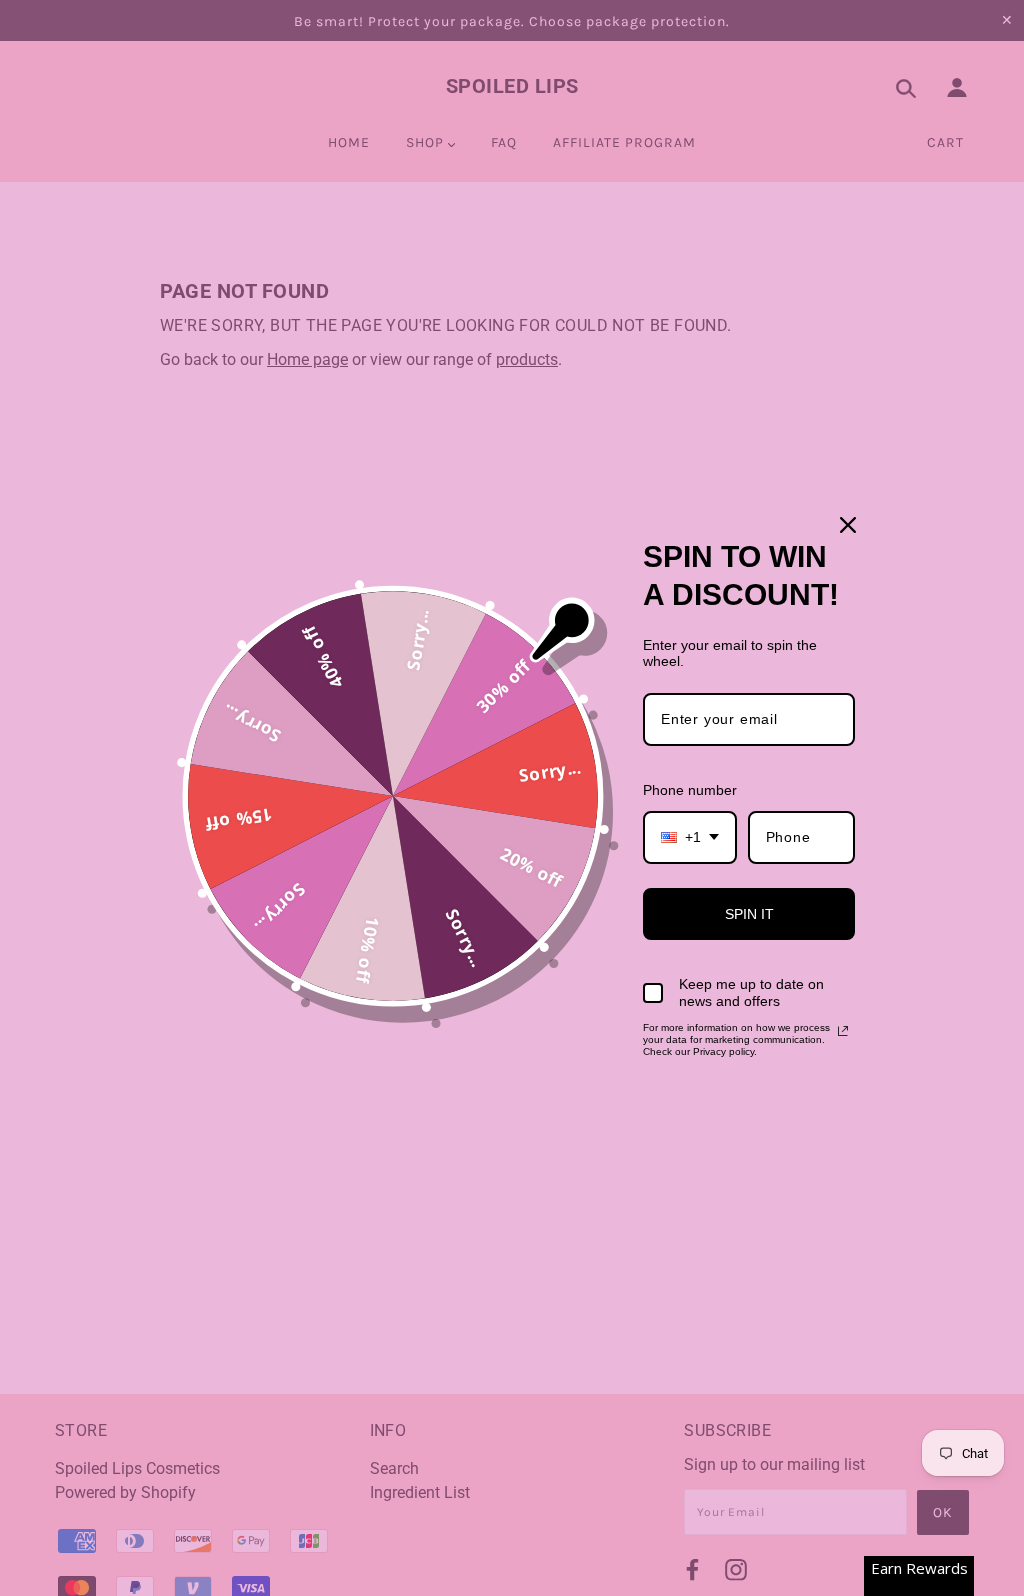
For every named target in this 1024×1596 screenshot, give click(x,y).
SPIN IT (749, 914)
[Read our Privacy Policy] (843, 1031)
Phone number (690, 790)
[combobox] (690, 837)
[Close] (848, 525)
